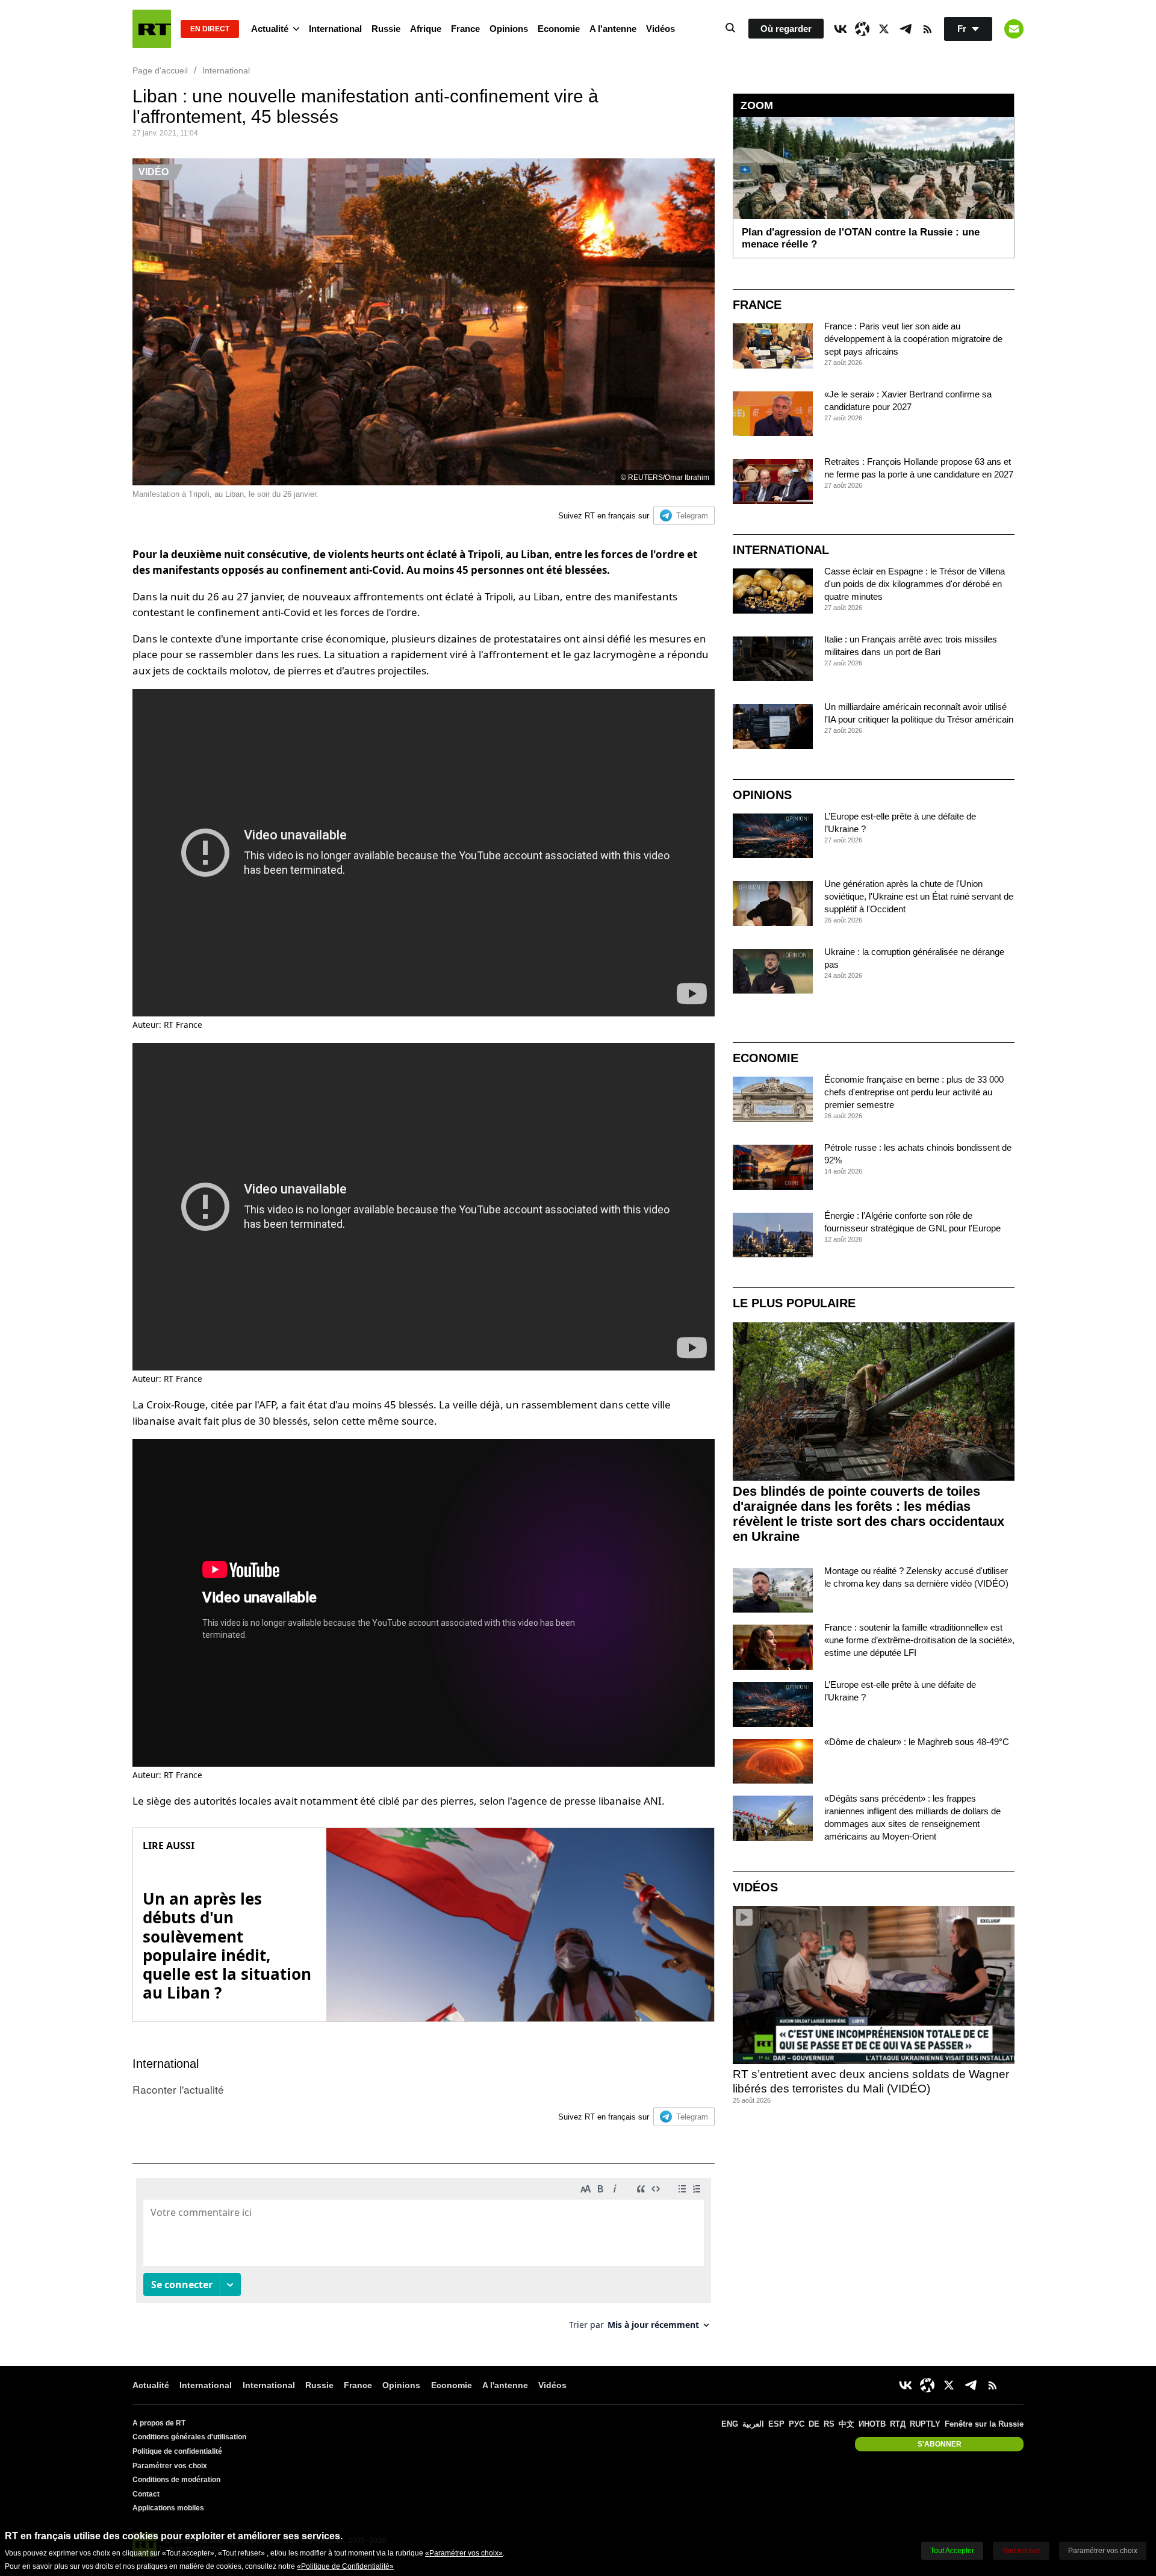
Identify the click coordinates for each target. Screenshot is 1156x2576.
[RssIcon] (927, 29)
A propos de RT (159, 2423)
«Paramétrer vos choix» (464, 2553)
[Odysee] (862, 29)
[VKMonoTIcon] (841, 29)
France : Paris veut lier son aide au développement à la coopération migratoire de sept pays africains (913, 339)
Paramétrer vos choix (170, 2466)
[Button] (1014, 29)
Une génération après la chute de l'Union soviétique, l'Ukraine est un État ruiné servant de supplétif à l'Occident (919, 896)
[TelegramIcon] (906, 29)
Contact (146, 2494)
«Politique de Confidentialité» (345, 2566)
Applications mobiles (168, 2508)
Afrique (426, 29)
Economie (559, 29)
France (465, 29)
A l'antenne (613, 29)
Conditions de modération (176, 2480)
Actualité (270, 29)
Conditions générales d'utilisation (189, 2437)
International (335, 29)
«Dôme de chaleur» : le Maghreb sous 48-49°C (917, 1742)
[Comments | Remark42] (424, 2258)
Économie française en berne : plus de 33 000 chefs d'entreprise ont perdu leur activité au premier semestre (914, 1092)
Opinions (509, 29)
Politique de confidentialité (177, 2451)
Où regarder (786, 29)
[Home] (152, 29)
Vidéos (660, 29)
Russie (386, 29)
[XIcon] (884, 29)
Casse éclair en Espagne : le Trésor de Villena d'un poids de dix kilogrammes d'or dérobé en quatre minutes (915, 584)
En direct (210, 29)
